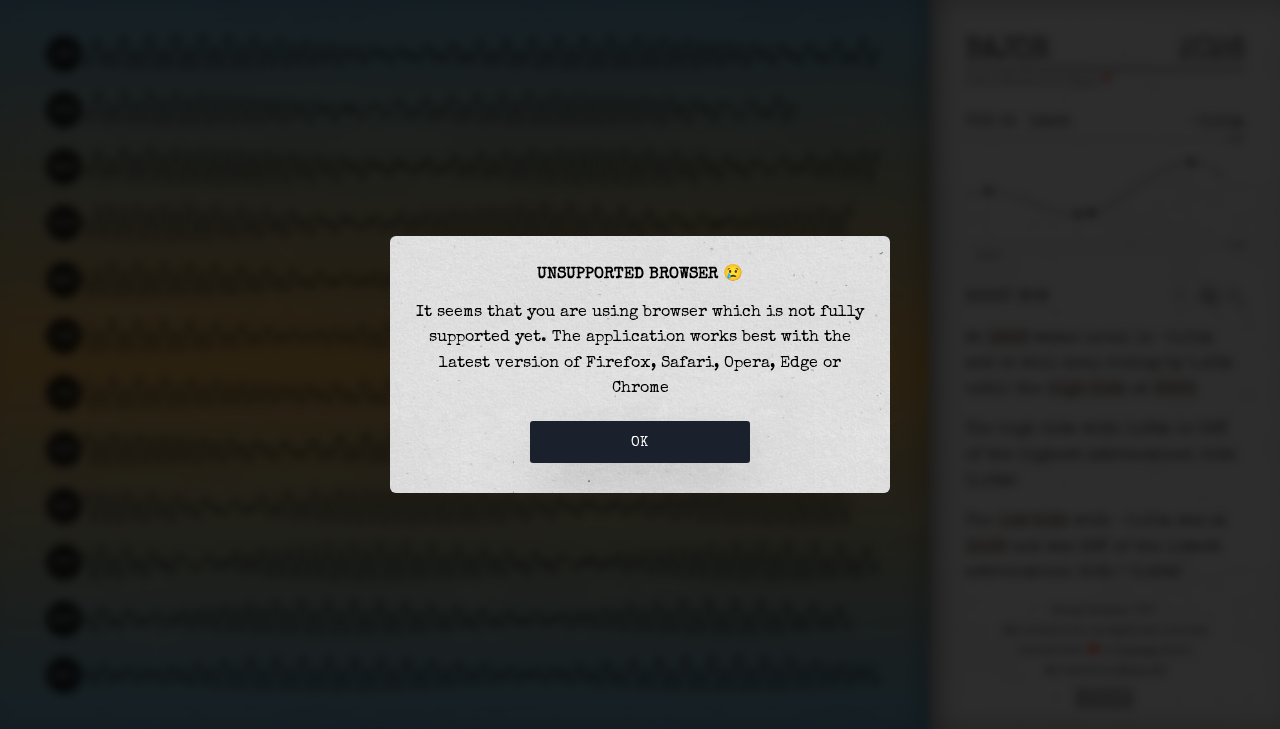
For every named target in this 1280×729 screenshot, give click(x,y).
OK (640, 442)
